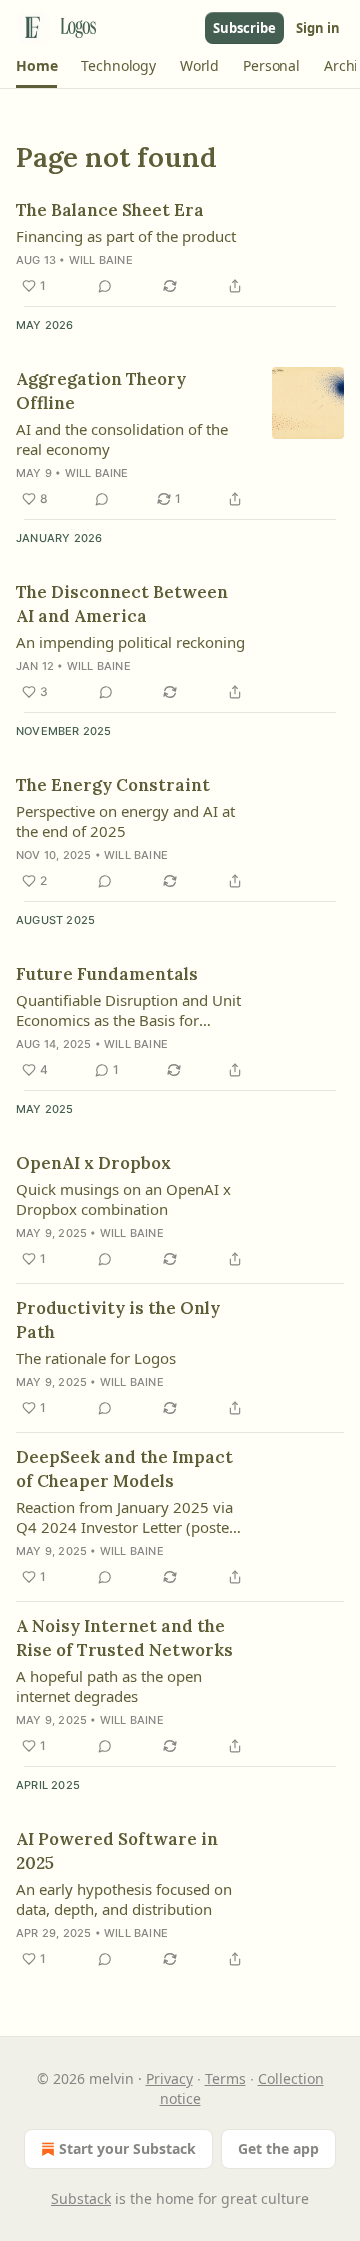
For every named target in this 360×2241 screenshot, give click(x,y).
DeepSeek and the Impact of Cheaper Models (124, 1469)
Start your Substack (127, 2148)
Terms (225, 2078)
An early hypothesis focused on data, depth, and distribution (124, 1899)
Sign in (318, 28)
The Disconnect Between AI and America (122, 604)
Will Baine (101, 260)
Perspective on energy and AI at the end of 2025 (125, 821)
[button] (36, 66)
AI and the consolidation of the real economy (122, 439)
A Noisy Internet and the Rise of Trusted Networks (124, 1638)
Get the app (278, 2148)
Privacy (169, 2078)
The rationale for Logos (96, 1358)
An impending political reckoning (130, 642)
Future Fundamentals (107, 974)
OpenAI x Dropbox (93, 1163)
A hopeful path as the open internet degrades (109, 1686)
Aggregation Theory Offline (101, 391)
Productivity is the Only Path (118, 1320)
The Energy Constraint (113, 785)
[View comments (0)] (105, 286)
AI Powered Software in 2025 (117, 1851)
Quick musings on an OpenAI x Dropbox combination (123, 1199)
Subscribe (244, 28)
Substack (81, 2198)
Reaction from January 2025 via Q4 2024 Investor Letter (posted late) (127, 1517)
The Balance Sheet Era (110, 210)
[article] (180, 248)
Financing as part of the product (126, 236)
